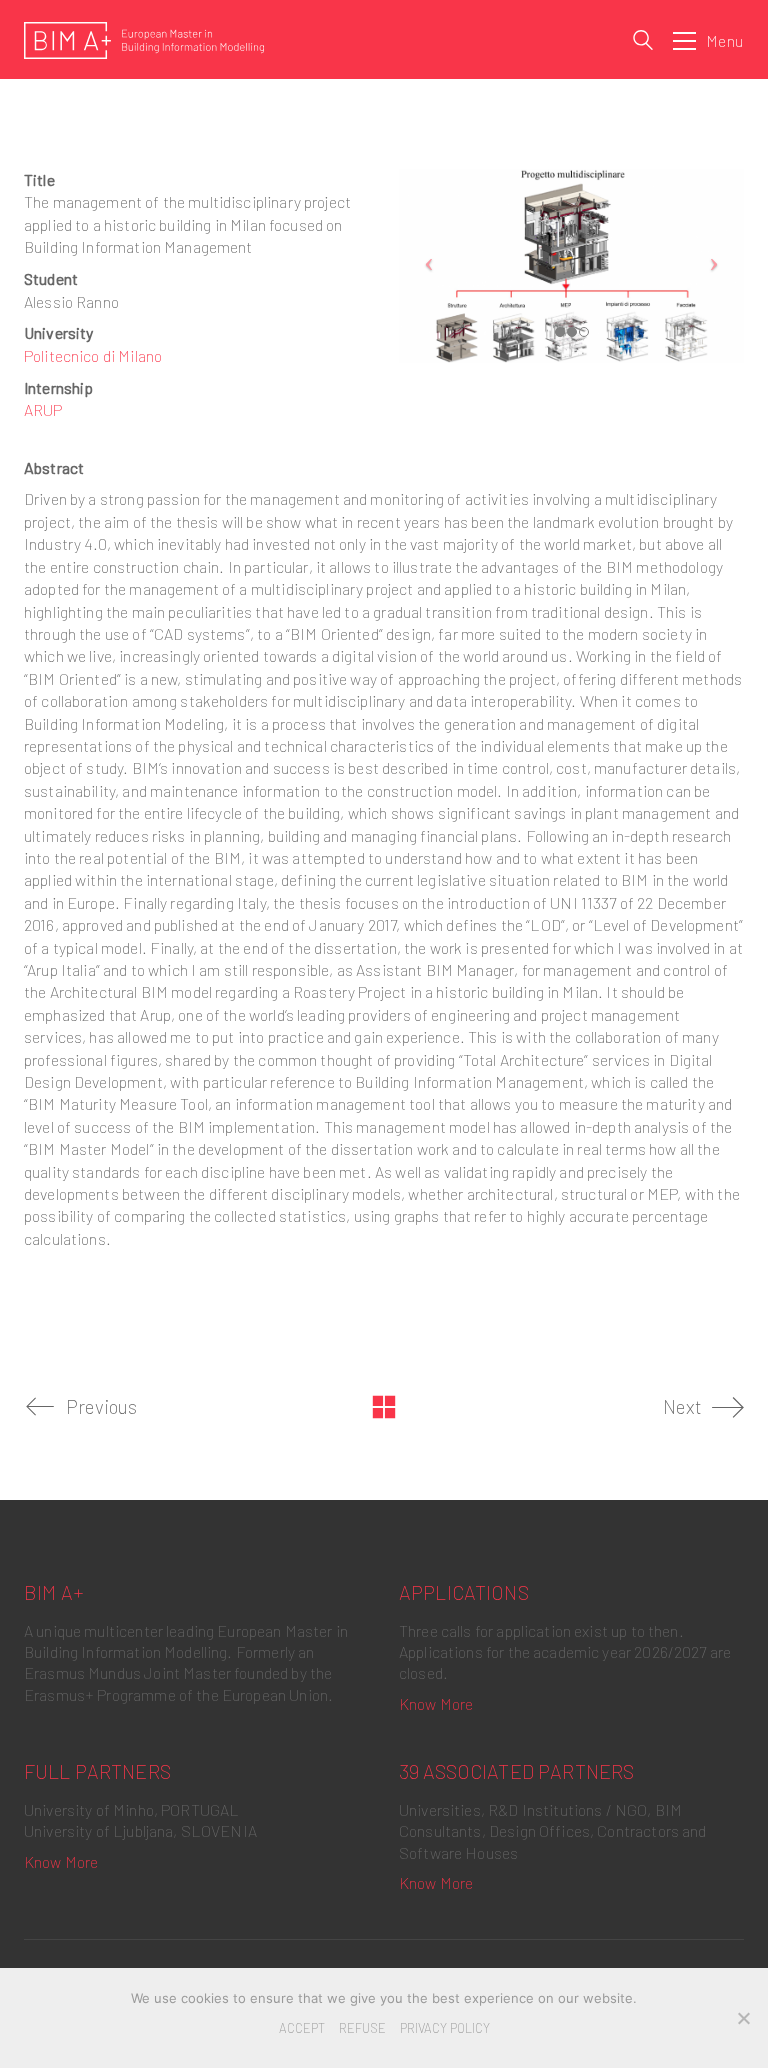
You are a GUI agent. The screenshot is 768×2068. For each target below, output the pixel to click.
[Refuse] (743, 2018)
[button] (708, 41)
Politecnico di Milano (93, 355)
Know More (436, 1703)
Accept (302, 2028)
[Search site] (643, 42)
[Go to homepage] (144, 40)
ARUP (43, 409)
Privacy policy (445, 2028)
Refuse (362, 2028)
